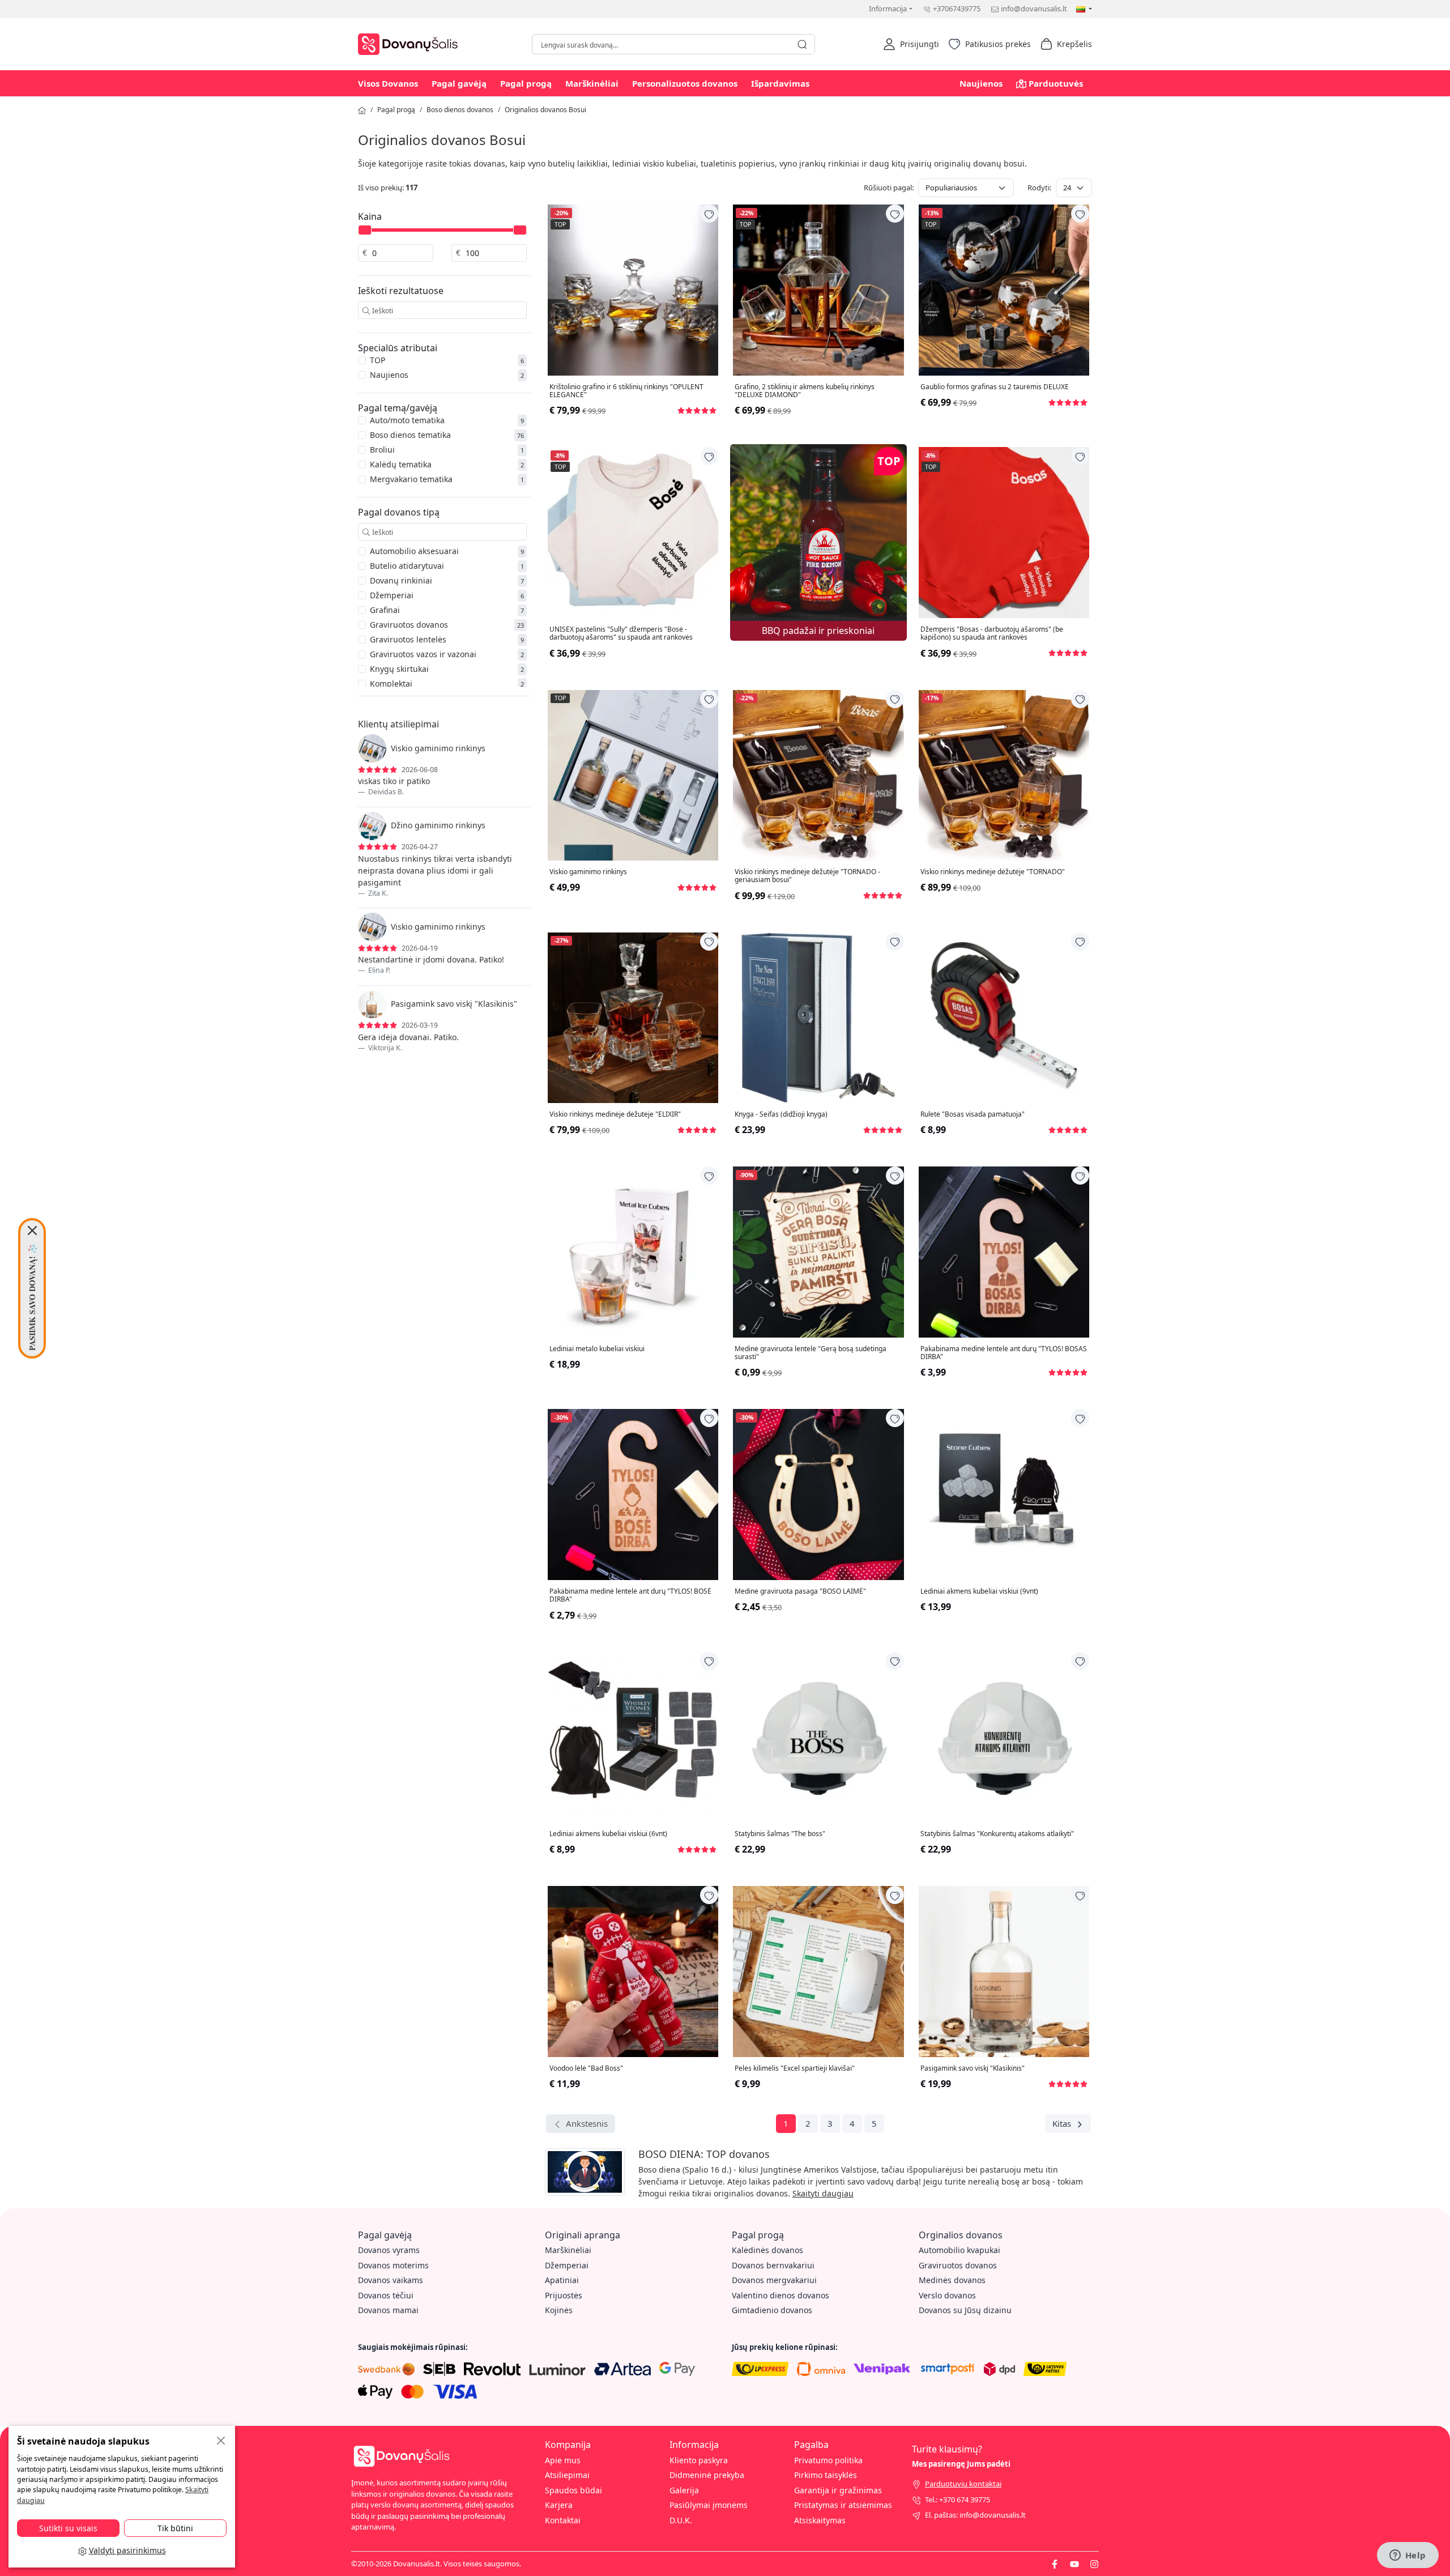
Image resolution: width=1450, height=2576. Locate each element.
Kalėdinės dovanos (767, 2250)
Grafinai (385, 610)
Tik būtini (175, 2528)
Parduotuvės (1056, 83)
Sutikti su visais (68, 2528)
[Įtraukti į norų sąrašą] (709, 214)
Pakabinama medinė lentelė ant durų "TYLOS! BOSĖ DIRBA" (630, 1596)
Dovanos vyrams (389, 2250)
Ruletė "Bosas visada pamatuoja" (973, 1114)
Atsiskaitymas (820, 2520)
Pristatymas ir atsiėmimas (843, 2505)
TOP (378, 360)
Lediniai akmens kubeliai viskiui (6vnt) (608, 1834)
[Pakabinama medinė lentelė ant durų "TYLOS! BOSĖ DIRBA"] (633, 1494)
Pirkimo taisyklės (826, 2475)
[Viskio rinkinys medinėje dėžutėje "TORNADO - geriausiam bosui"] (818, 775)
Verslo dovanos (947, 2295)
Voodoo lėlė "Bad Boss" (586, 2068)
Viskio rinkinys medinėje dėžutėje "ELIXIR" (615, 1114)
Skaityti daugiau (823, 2193)
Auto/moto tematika (407, 420)
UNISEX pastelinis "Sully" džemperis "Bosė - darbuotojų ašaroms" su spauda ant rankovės (621, 634)
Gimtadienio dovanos (772, 2310)
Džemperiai (392, 595)
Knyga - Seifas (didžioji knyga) (781, 1114)
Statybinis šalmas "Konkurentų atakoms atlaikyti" (997, 1834)
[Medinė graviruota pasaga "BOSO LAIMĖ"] (818, 1494)
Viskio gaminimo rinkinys (588, 872)
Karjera (559, 2505)
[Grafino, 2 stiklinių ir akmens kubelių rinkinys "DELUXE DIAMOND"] (818, 290)
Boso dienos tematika (410, 435)
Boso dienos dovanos (460, 110)
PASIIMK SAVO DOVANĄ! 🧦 (32, 1297)
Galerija (684, 2490)
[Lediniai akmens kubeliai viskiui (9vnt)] (1004, 1494)
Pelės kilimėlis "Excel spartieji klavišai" (795, 2068)
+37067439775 (957, 8)
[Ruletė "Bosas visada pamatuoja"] (1004, 1018)
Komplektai (391, 684)
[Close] (32, 1230)
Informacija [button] (888, 8)
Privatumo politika (828, 2460)
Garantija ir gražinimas (838, 2490)
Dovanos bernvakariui (773, 2265)
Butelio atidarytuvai (407, 566)
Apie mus (563, 2460)
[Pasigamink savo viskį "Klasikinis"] (1004, 1971)
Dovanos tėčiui (386, 2295)
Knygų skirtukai (399, 669)
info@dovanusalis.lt (1034, 8)
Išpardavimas (780, 83)
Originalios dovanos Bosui (545, 110)
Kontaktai (563, 2520)
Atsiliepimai (567, 2475)
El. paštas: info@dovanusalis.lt (975, 2515)
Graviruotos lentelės (408, 639)
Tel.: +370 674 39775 (958, 2500)
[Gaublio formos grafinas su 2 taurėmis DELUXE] (1004, 290)
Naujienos (981, 83)
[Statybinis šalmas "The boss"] (818, 1737)
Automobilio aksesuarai (414, 551)
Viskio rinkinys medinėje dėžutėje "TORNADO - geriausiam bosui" (807, 876)
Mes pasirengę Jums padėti (961, 2464)
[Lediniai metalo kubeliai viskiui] (633, 1252)
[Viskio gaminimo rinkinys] (633, 775)
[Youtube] (1074, 2564)
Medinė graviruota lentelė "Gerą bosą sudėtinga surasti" (811, 1353)
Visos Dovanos (388, 83)
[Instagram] (1094, 2564)
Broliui (382, 450)
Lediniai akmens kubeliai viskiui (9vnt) (979, 1591)
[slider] (365, 230)
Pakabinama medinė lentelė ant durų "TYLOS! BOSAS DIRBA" (1004, 1353)
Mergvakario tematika (411, 479)
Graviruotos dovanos (409, 625)
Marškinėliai (592, 83)
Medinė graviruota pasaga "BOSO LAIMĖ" (800, 1591)
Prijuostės (564, 2295)
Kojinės (559, 2310)
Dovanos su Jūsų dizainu (965, 2310)
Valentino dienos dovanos (781, 2295)
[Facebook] (1055, 2564)
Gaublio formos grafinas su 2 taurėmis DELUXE (995, 387)
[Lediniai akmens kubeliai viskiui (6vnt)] (633, 1737)
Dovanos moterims (393, 2265)
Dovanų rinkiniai (401, 580)
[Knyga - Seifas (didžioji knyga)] (818, 1018)
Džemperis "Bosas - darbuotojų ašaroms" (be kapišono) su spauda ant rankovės (992, 634)
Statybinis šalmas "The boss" (780, 1834)
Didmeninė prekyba (707, 2475)
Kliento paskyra (699, 2460)
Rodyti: (1039, 188)
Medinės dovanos (952, 2280)
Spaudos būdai (573, 2490)
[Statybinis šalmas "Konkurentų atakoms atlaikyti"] (1004, 1737)
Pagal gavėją (459, 83)
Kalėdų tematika (401, 464)
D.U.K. (681, 2520)
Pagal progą (526, 83)
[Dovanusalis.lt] (411, 43)
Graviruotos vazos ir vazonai (423, 654)
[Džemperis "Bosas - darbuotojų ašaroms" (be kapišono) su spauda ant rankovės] (1004, 532)
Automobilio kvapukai (959, 2250)
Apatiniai (562, 2280)
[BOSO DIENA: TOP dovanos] (585, 2174)
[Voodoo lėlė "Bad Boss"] (633, 1971)
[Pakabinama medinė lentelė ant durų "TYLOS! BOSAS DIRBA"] (1004, 1252)
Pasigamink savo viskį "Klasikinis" (973, 2068)
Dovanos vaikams (391, 2280)
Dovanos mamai (388, 2310)
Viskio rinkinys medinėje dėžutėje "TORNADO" (993, 872)
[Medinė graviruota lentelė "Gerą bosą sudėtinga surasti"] (818, 1252)
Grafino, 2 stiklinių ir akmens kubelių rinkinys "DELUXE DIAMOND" (805, 391)
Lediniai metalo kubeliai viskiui (597, 1349)
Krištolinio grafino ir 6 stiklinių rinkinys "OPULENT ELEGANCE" (626, 391)
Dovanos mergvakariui (774, 2280)
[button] (911, 44)
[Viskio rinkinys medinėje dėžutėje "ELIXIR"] (633, 1018)
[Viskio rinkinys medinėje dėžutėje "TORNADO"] (1004, 775)
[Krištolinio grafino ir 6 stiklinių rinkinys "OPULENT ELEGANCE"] (633, 290)
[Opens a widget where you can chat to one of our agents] (1408, 2556)
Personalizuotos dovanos (685, 83)
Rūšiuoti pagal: (889, 188)
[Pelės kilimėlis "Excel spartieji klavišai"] (818, 1971)
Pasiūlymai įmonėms (709, 2505)
